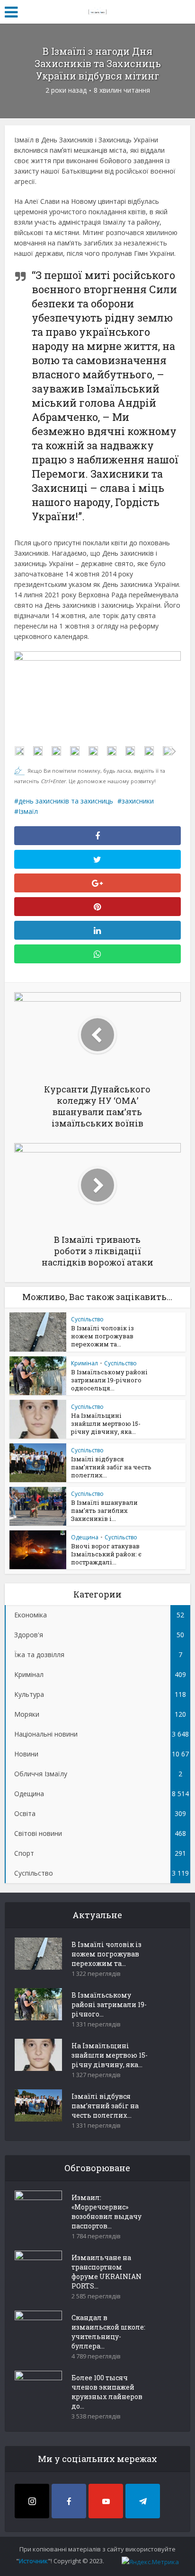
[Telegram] (143, 2501)
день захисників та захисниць (66, 801)
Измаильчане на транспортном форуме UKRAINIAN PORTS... (106, 2272)
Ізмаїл (28, 811)
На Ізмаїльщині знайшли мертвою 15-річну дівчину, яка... (106, 1423)
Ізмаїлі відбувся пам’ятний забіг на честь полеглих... (111, 1467)
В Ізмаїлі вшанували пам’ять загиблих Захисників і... (104, 1511)
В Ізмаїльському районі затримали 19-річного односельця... (109, 1380)
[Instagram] (32, 2501)
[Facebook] (69, 2501)
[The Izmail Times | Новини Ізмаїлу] (97, 10)
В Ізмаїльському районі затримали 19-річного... (109, 2004)
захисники (138, 801)
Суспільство (87, 1319)
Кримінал (84, 1363)
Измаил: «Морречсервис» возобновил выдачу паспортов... (106, 2212)
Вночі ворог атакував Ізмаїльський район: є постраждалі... (106, 1554)
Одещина (85, 1537)
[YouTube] (106, 2501)
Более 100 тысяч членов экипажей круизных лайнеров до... (107, 2392)
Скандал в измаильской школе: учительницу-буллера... (108, 2332)
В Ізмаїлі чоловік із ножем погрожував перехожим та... (102, 1336)
